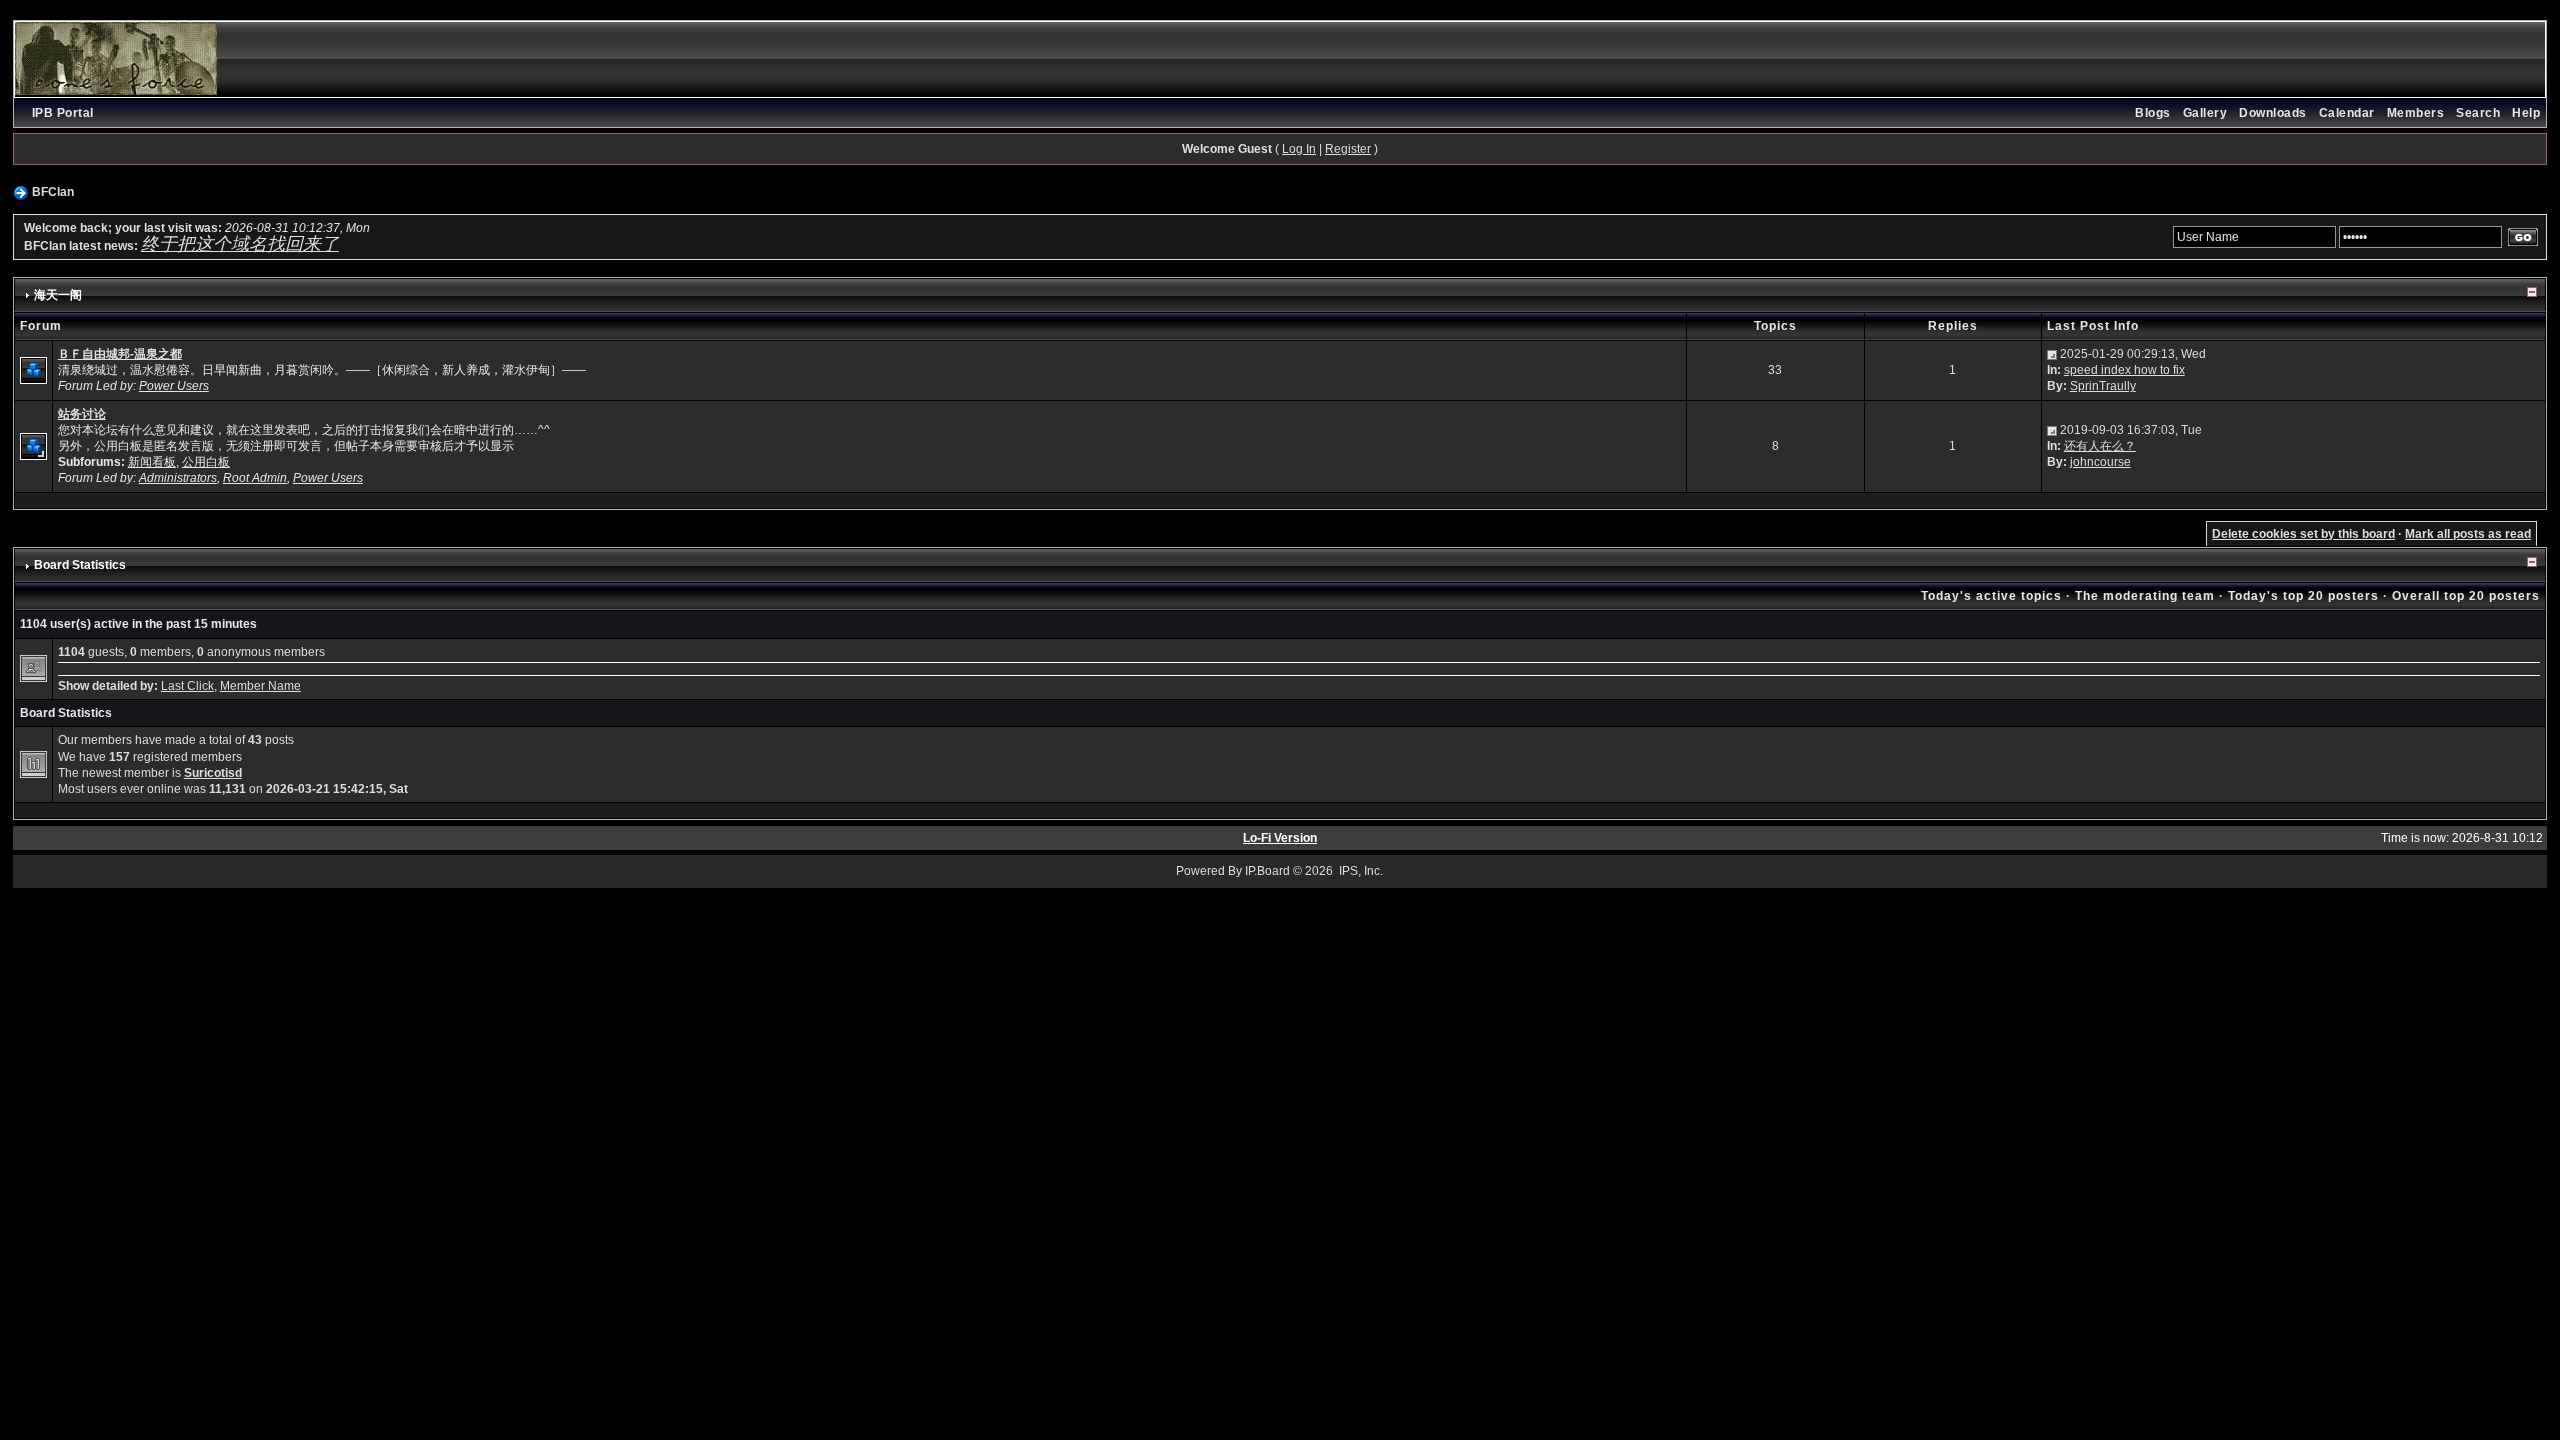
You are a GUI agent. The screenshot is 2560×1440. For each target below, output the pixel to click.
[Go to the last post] (2052, 354)
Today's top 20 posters (2303, 596)
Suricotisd (213, 773)
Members (2416, 113)
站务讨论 (82, 414)
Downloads (2273, 113)
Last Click (187, 686)
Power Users (174, 386)
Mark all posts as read (2468, 534)
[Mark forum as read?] (33, 370)
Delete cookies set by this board (2303, 534)
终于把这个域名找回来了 (240, 244)
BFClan (53, 192)
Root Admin (255, 478)
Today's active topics (1991, 596)
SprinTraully (2103, 386)
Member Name (260, 686)
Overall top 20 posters (2466, 596)
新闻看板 (152, 462)
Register (1348, 149)
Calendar (2347, 113)
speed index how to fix (2124, 370)
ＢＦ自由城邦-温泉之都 (120, 354)
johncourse (2100, 462)
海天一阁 (58, 295)
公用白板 (206, 462)
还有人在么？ (2100, 446)
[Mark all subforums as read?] (33, 445)
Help (2526, 113)
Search (2478, 113)
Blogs (2153, 113)
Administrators (178, 478)
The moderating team (2145, 596)
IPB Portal (63, 113)
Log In (1299, 149)
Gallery (2205, 113)
